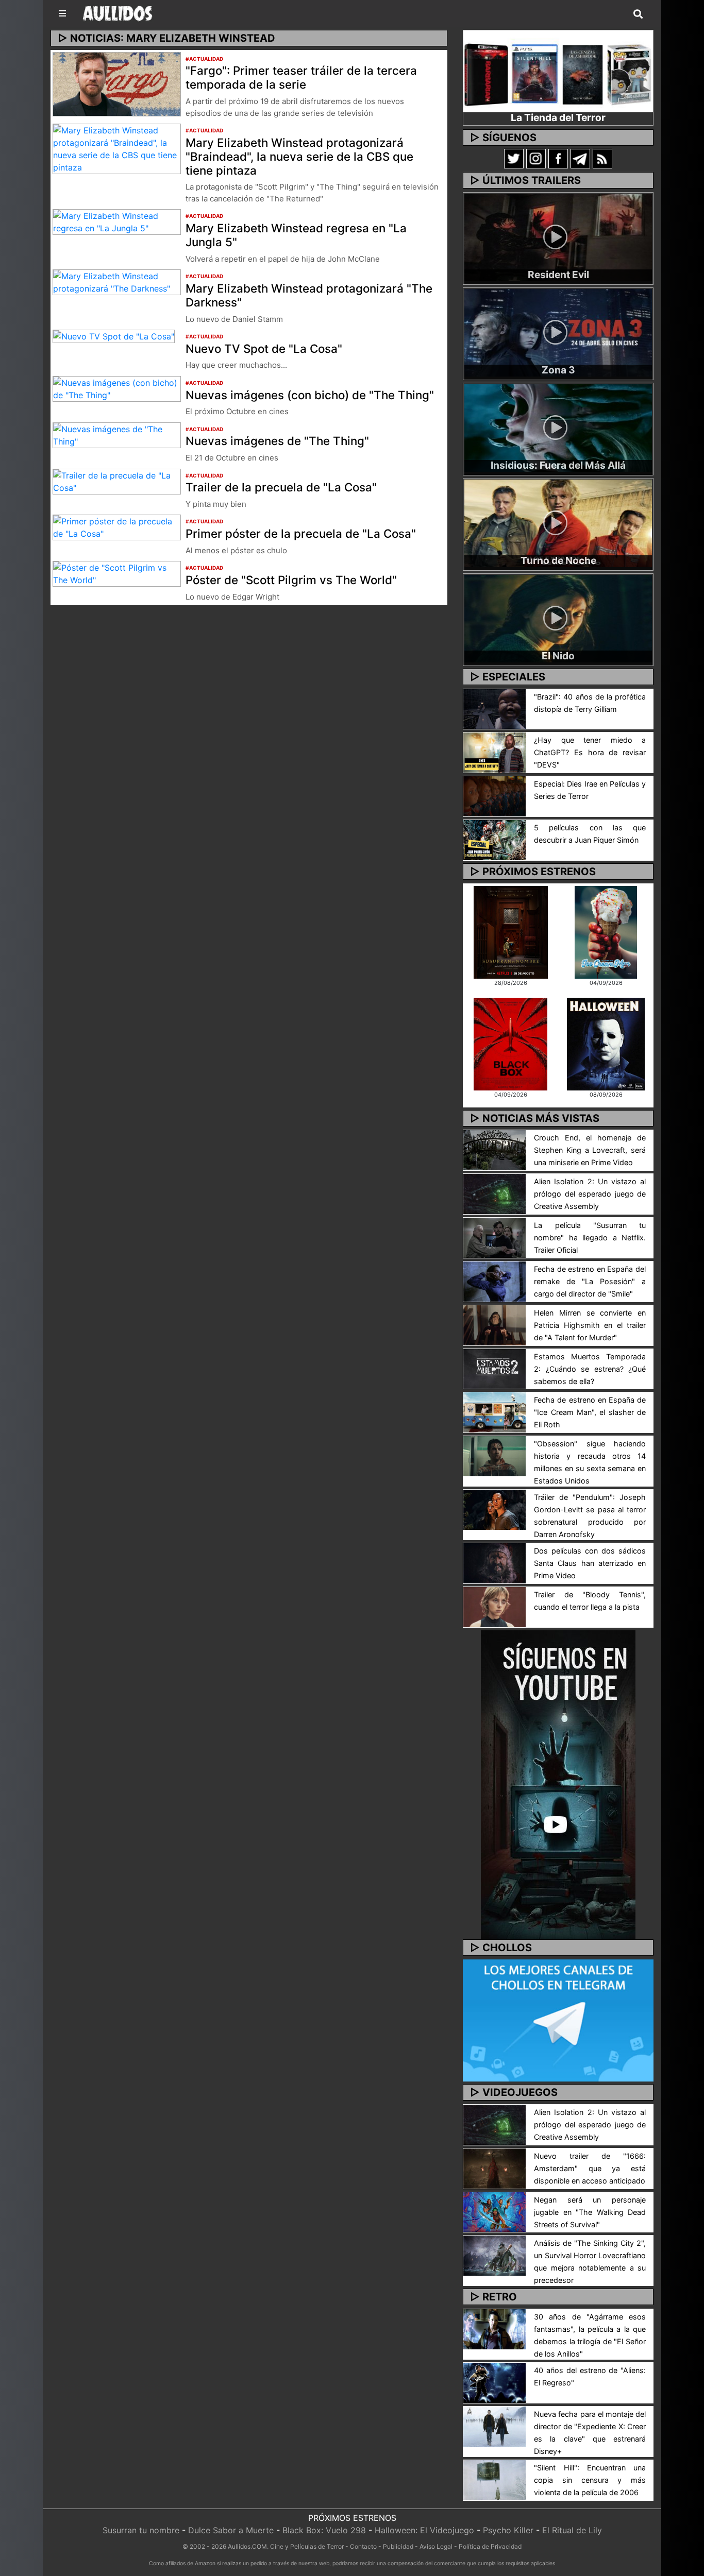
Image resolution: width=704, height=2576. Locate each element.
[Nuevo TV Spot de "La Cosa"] (114, 336)
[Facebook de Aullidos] (558, 158)
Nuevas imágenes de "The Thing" (277, 441)
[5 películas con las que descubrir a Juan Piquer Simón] (495, 839)
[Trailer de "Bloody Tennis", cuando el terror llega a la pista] (495, 1607)
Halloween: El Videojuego (424, 2530)
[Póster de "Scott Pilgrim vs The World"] (117, 573)
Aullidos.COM (247, 2546)
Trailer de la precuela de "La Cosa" (281, 487)
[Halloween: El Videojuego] (606, 1043)
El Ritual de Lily (572, 2530)
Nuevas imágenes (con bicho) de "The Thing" (310, 395)
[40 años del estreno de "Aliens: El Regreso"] (495, 2382)
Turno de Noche (558, 560)
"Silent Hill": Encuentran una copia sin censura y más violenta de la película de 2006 (590, 2480)
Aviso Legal (436, 2546)
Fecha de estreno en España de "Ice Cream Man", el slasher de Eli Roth (590, 1412)
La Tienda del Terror (558, 117)
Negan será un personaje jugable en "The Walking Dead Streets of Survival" (590, 2212)
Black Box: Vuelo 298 (324, 2530)
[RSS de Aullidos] (602, 158)
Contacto (363, 2546)
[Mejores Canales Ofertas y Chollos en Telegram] (558, 2021)
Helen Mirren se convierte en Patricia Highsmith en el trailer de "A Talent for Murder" (590, 1325)
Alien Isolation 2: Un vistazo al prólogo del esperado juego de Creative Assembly (590, 1194)
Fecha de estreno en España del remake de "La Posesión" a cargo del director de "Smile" (590, 1281)
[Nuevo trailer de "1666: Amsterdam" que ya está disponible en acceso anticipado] (495, 2168)
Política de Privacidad (490, 2546)
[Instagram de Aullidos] (536, 158)
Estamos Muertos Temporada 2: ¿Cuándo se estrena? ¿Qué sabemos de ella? (590, 1369)
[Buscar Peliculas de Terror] (638, 14)
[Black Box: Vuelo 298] (510, 1043)
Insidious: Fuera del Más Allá (558, 465)
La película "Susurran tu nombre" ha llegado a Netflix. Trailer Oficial (590, 1238)
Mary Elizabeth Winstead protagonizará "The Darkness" (309, 295)
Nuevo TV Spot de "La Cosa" (264, 348)
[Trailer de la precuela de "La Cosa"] (117, 481)
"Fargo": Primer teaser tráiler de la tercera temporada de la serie (301, 77)
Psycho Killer (508, 2530)
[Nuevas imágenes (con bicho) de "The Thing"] (117, 388)
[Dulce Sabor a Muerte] (606, 931)
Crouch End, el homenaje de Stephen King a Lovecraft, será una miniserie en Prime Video (590, 1150)
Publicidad (398, 2546)
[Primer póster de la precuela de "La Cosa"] (117, 527)
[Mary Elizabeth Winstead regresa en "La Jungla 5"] (117, 221)
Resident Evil (558, 275)
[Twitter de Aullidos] (514, 158)
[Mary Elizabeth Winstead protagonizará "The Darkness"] (117, 281)
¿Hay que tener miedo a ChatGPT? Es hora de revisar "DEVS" (590, 752)
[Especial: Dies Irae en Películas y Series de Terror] (495, 796)
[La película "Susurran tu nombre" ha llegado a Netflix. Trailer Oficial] (495, 1237)
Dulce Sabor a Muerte (231, 2530)
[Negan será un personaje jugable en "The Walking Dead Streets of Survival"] (495, 2211)
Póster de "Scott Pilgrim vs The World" (291, 580)
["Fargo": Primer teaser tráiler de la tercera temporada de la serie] (117, 83)
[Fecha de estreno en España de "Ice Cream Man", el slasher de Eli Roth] (495, 1412)
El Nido (558, 656)
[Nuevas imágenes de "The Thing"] (117, 434)
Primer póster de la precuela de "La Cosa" (301, 533)
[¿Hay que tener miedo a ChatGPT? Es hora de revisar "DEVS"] (495, 752)
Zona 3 (558, 370)
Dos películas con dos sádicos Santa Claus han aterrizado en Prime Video (590, 1563)
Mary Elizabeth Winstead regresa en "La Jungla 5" (296, 235)
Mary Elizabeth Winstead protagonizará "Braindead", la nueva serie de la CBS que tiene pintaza (299, 156)
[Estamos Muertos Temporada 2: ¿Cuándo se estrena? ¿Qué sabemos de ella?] (495, 1368)
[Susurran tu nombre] (511, 931)
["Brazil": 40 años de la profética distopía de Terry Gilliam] (495, 708)
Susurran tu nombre (141, 2530)
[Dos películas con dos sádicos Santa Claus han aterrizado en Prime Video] (495, 1563)
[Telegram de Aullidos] (580, 158)
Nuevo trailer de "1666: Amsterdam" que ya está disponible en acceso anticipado (590, 2168)
